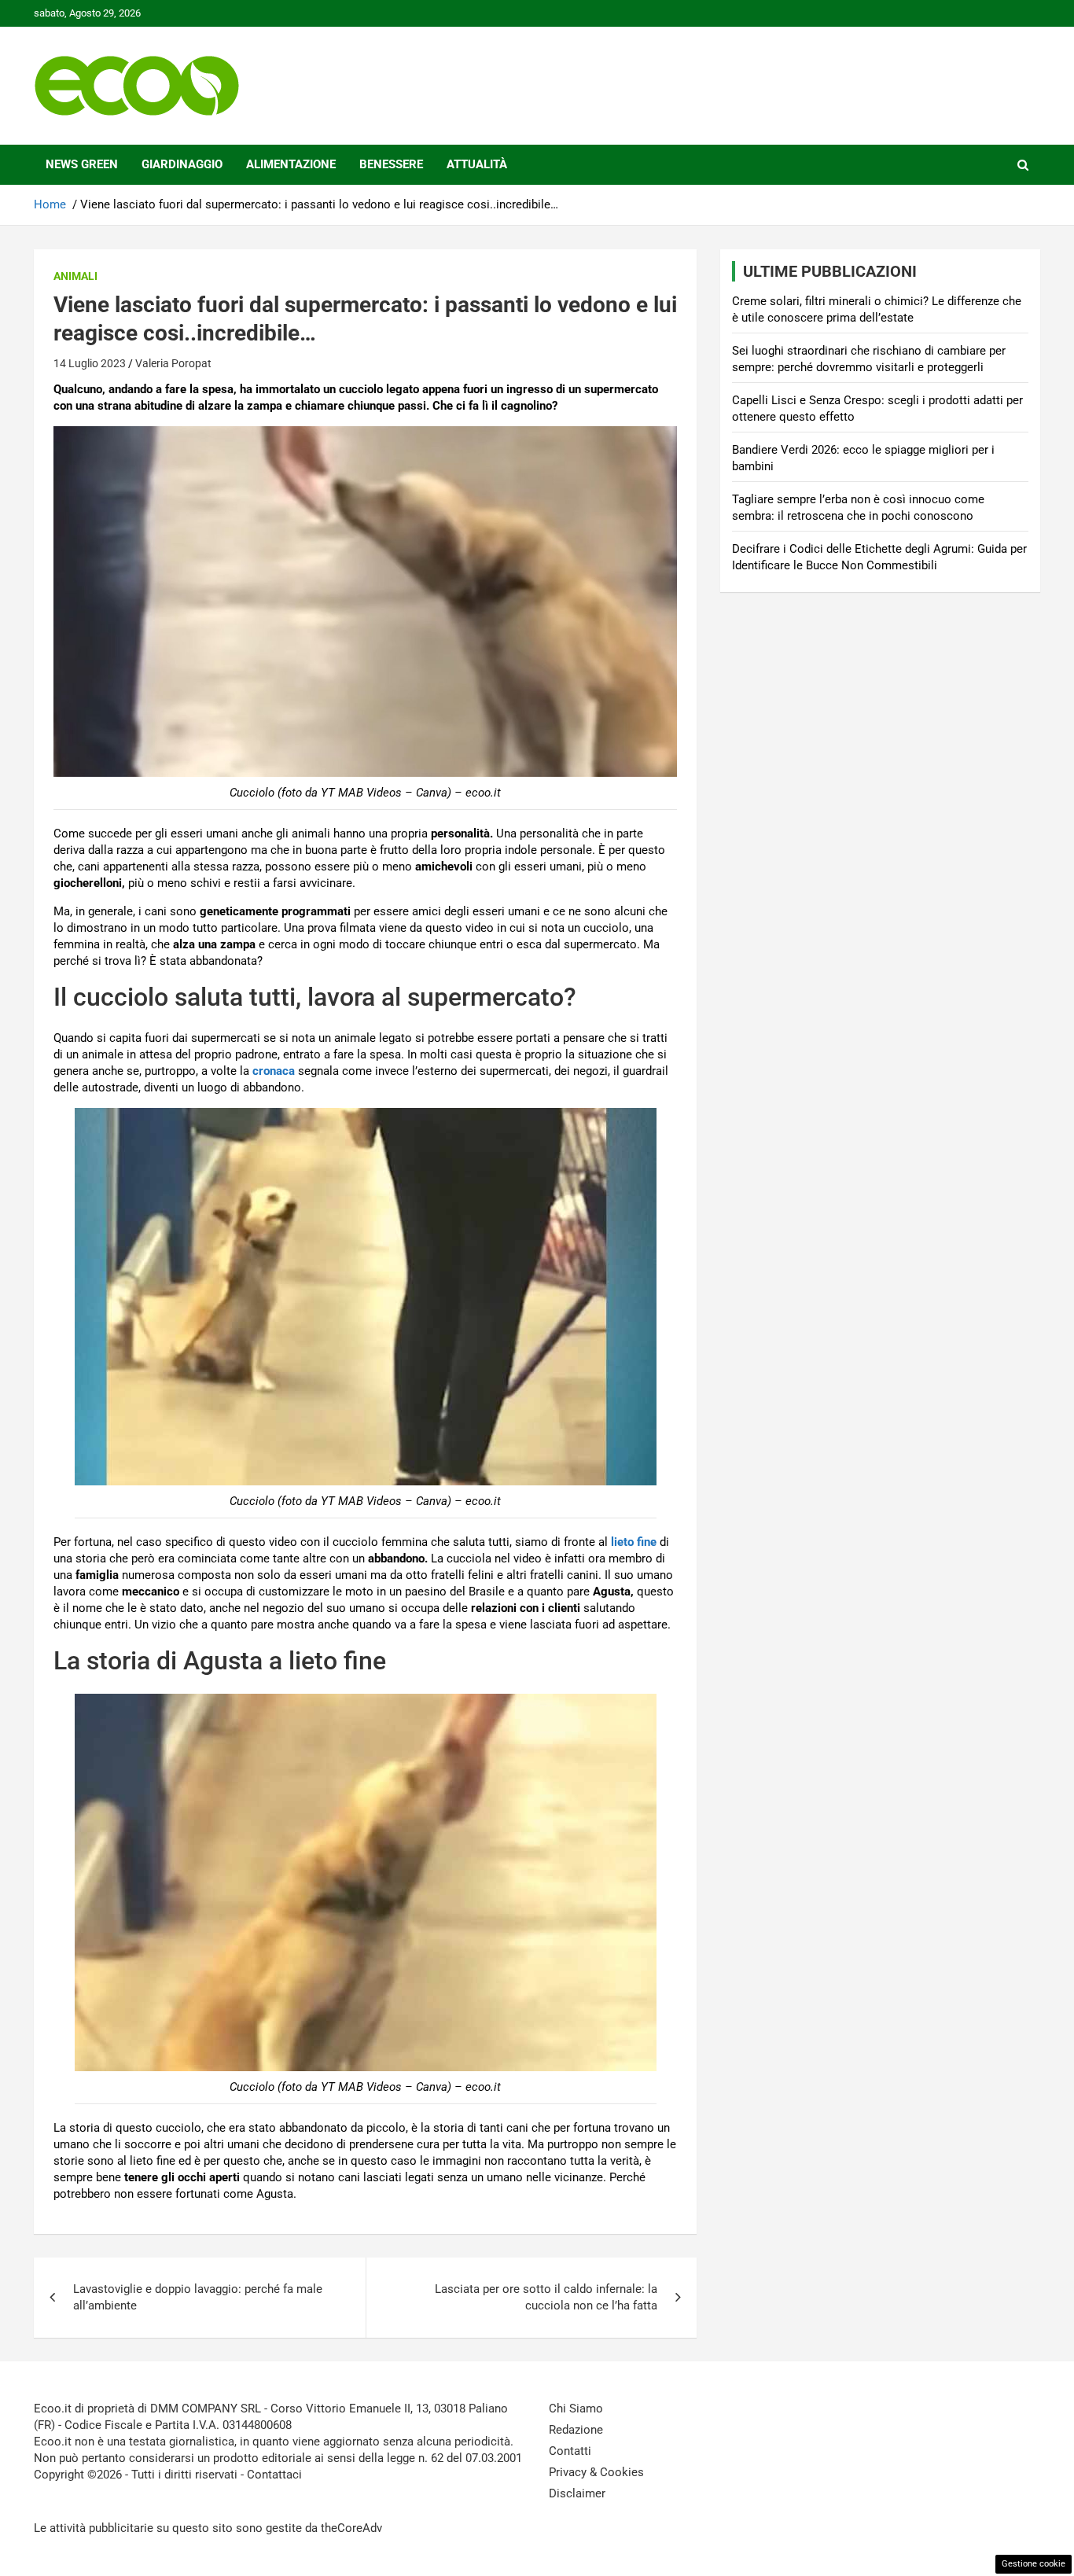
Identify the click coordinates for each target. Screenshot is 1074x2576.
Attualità (477, 164)
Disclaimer (577, 2493)
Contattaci (274, 2475)
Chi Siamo (576, 2409)
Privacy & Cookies (596, 2472)
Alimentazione (291, 164)
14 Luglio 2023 (90, 363)
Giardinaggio (182, 164)
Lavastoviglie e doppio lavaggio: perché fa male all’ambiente (198, 2297)
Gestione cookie (1034, 2564)
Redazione (576, 2430)
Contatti (570, 2451)
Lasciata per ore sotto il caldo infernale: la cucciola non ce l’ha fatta (546, 2297)
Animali (75, 276)
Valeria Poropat (173, 363)
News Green (82, 164)
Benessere (391, 164)
